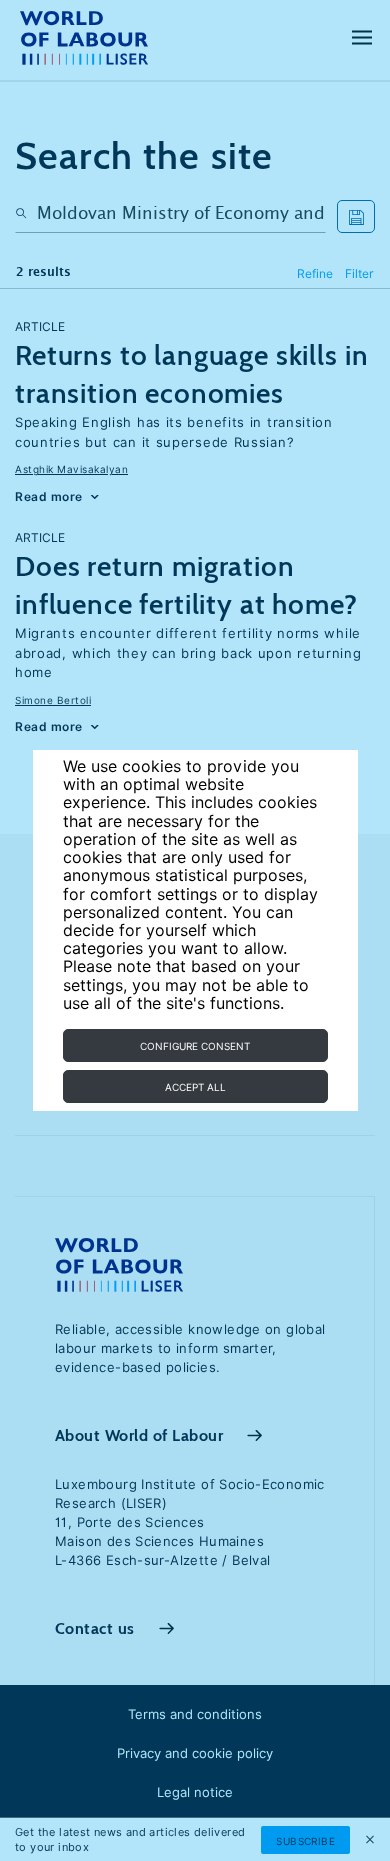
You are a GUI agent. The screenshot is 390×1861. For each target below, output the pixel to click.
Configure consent (195, 1046)
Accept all (195, 1087)
